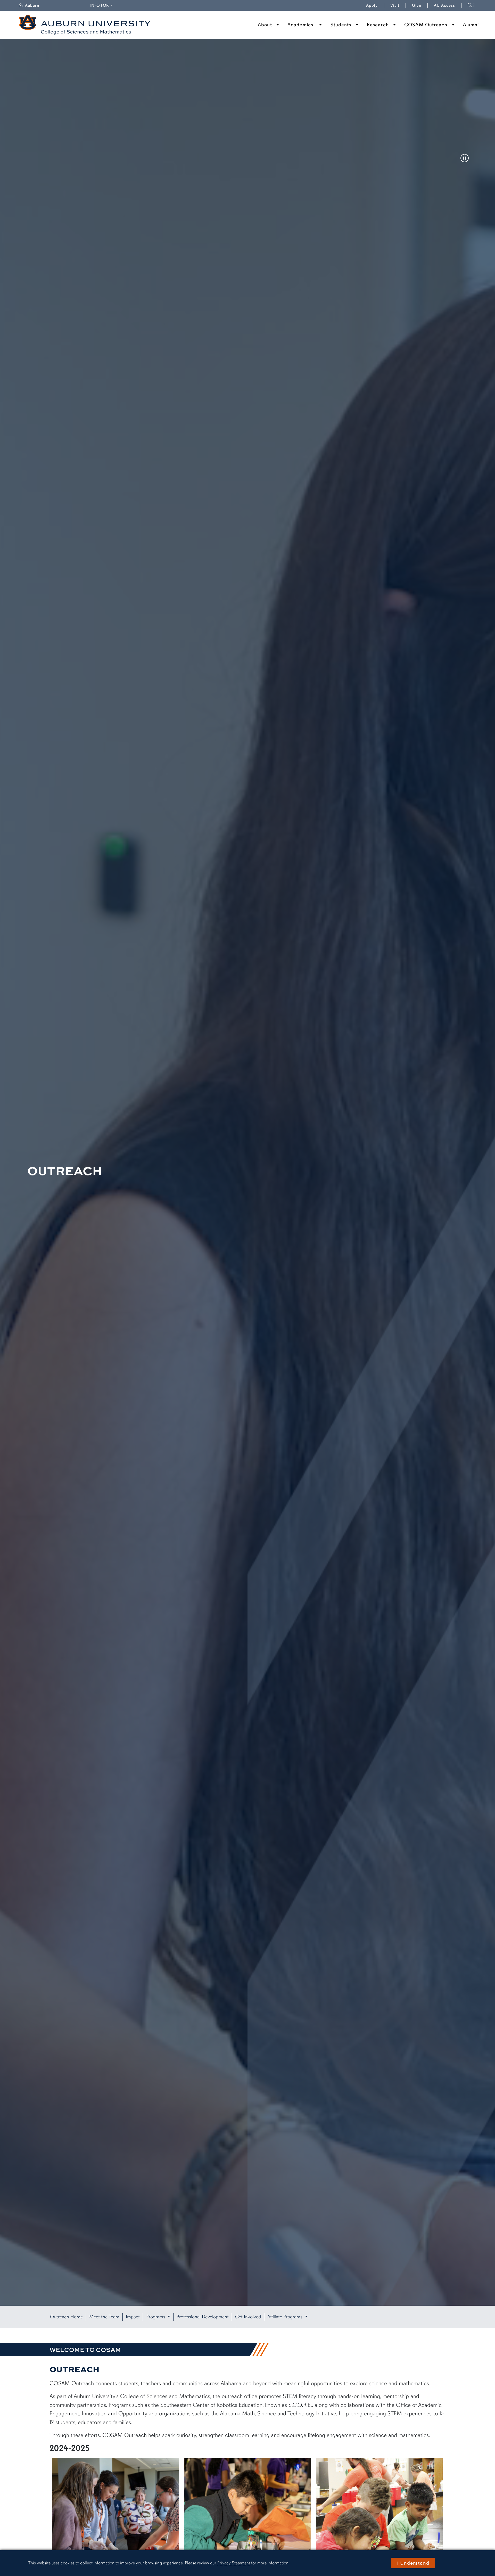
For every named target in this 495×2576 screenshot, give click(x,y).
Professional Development (203, 2317)
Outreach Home (66, 2317)
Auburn (35, 5)
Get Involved (248, 2317)
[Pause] (465, 159)
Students (341, 25)
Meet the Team (104, 2317)
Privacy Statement (234, 2563)
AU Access (444, 5)
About (265, 25)
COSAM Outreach (426, 25)
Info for (102, 5)
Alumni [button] (471, 25)
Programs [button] (156, 2317)
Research (378, 25)
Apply (372, 5)
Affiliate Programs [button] (286, 2317)
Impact (133, 2317)
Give (420, 5)
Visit (395, 5)
